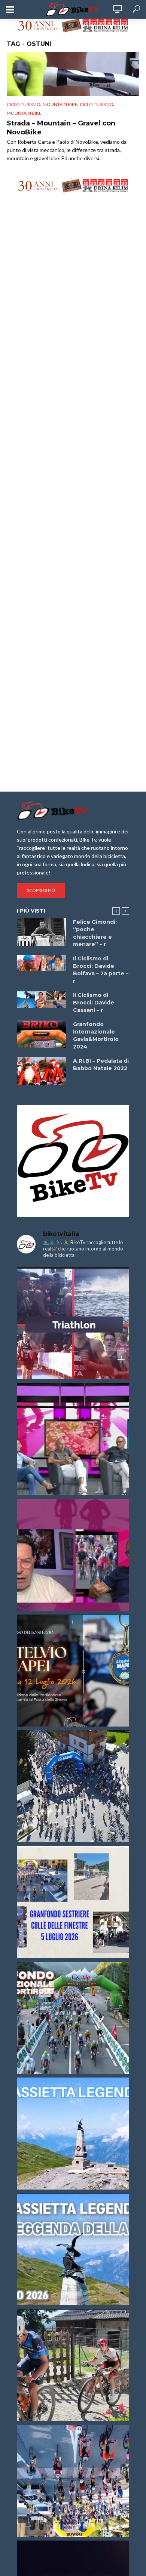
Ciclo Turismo (24, 104)
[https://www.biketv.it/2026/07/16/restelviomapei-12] (73, 1671)
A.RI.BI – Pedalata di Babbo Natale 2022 (101, 1065)
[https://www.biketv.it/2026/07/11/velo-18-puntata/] (73, 1555)
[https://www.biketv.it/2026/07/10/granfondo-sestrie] (73, 1902)
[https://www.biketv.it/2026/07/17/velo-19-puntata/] (73, 1439)
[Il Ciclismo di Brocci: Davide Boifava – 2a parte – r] (42, 963)
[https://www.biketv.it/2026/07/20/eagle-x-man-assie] (73, 1323)
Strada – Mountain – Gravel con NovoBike (61, 128)
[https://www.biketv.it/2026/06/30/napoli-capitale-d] (73, 2481)
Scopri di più (41, 890)
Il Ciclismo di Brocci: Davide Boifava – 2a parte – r (101, 970)
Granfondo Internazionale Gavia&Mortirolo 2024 (96, 1035)
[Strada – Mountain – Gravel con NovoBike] (73, 74)
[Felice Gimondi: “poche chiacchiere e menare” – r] (42, 932)
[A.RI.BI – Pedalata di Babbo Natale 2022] (42, 1071)
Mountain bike (60, 104)
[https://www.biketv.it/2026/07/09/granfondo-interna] (73, 2018)
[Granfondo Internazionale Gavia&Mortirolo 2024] (42, 1034)
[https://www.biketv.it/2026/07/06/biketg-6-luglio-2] (73, 2365)
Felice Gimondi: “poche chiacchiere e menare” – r (95, 933)
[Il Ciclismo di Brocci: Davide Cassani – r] (42, 1000)
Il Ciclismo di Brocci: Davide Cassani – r (94, 1003)
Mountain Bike (24, 113)
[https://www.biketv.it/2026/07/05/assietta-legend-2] (73, 2249)
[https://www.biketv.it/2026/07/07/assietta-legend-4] (73, 2134)
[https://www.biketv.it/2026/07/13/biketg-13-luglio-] (73, 1786)
